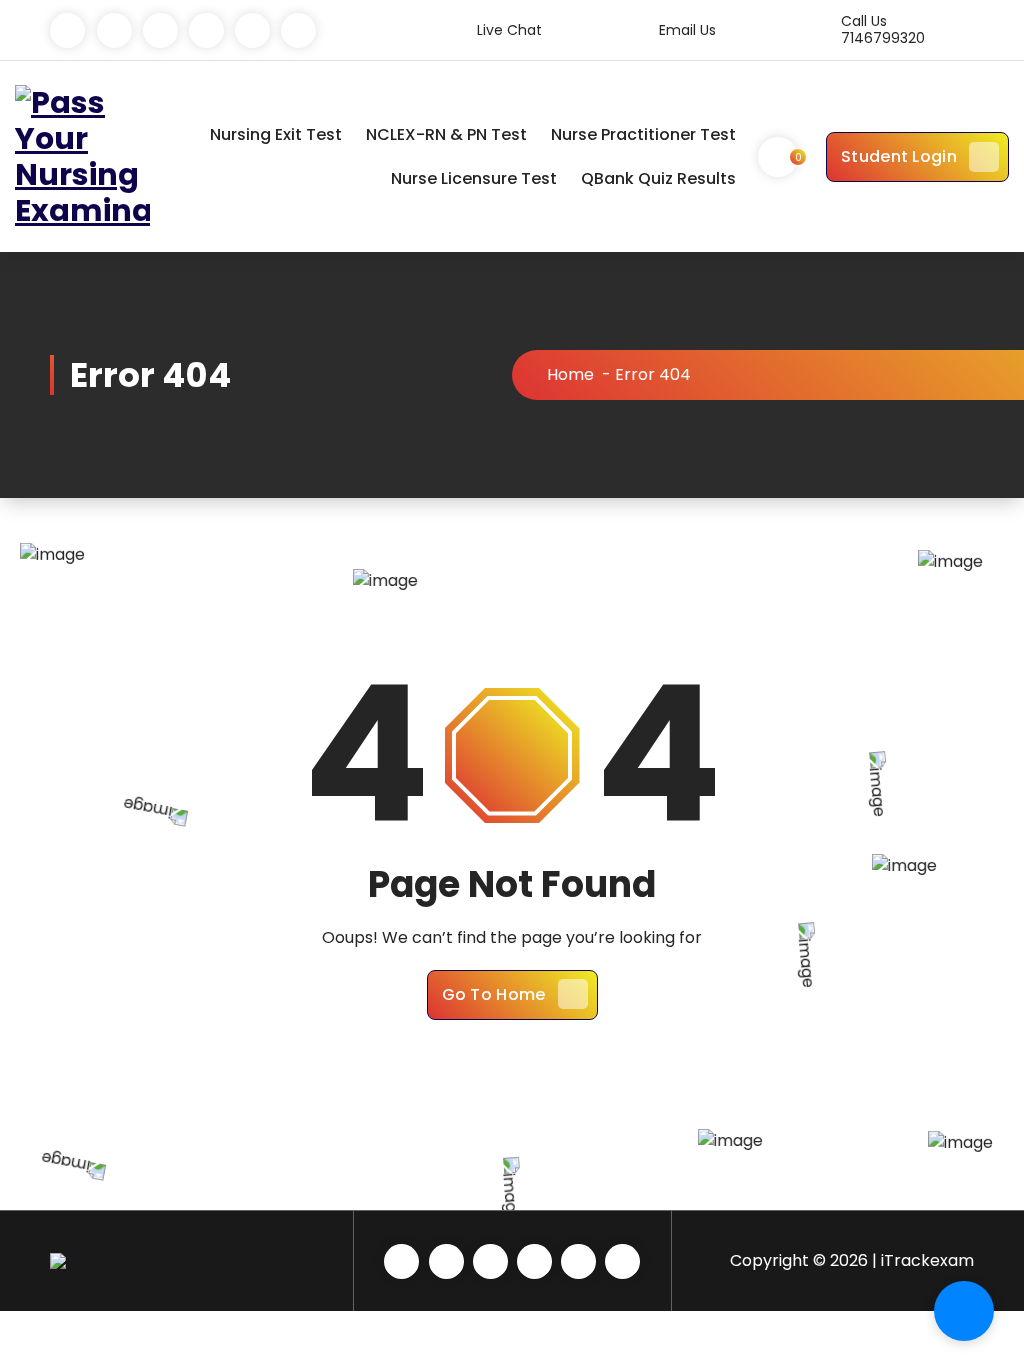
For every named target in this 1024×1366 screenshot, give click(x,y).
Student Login (899, 156)
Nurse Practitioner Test (643, 134)
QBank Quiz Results (658, 178)
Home (570, 374)
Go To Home (494, 994)
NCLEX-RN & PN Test (446, 134)
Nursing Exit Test (276, 134)
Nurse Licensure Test (474, 178)
